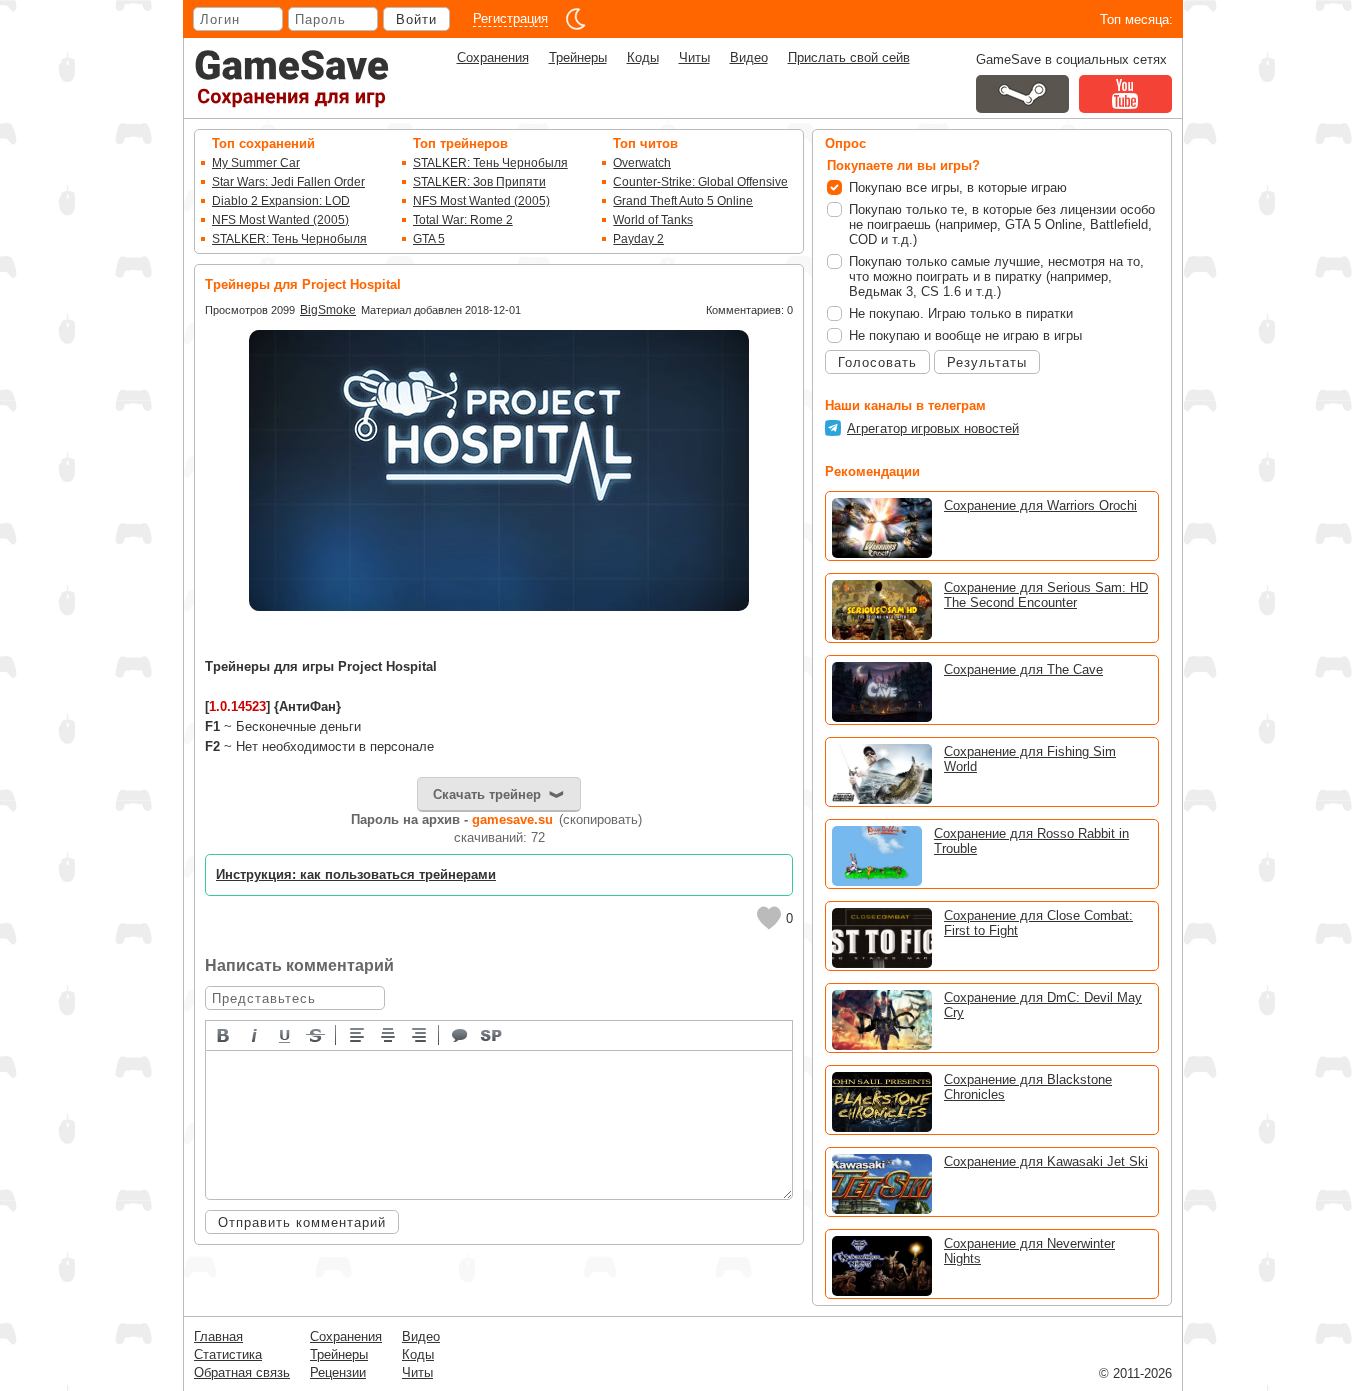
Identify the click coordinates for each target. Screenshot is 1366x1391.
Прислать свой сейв (849, 57)
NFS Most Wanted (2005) (280, 220)
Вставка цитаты (461, 1034)
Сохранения (493, 57)
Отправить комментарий (302, 1222)
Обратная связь (242, 1372)
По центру (389, 1034)
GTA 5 (429, 239)
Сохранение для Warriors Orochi (1040, 505)
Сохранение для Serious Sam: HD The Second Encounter (1046, 595)
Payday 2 (638, 239)
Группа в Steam (1022, 94)
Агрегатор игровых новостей (933, 428)
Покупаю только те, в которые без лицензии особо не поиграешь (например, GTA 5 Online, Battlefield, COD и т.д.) (1002, 224)
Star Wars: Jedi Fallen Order (288, 182)
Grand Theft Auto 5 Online (683, 201)
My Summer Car (256, 163)
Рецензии (338, 1372)
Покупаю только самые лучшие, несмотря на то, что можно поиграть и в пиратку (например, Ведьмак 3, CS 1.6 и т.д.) (996, 276)
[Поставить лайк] (769, 918)
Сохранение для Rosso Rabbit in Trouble (1031, 841)
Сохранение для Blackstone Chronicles (1028, 1087)
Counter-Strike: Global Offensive (700, 182)
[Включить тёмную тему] (576, 19)
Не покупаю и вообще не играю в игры (965, 335)
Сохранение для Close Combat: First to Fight (1038, 923)
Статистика (228, 1354)
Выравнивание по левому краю (358, 1034)
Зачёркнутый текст (317, 1034)
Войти (416, 19)
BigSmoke (328, 310)
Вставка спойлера (492, 1034)
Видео (749, 57)
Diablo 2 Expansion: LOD (281, 201)
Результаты (987, 362)
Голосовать (877, 362)
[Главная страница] (292, 78)
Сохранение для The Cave (1023, 669)
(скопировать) (600, 819)
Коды (643, 57)
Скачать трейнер (487, 794)
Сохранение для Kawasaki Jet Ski (1046, 1161)
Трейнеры (578, 57)
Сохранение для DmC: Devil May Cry (1043, 1005)
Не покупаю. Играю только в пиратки (961, 313)
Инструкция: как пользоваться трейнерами (356, 874)
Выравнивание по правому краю (420, 1034)
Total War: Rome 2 (463, 220)
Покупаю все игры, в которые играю (958, 187)
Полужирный (224, 1034)
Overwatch (642, 163)
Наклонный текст (255, 1034)
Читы (694, 57)
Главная (218, 1336)
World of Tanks (653, 220)
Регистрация (510, 18)
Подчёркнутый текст (286, 1034)
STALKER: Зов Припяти (479, 182)
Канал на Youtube (1125, 94)
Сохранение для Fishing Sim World (1030, 759)
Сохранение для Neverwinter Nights (1029, 1251)
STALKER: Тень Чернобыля (289, 239)
